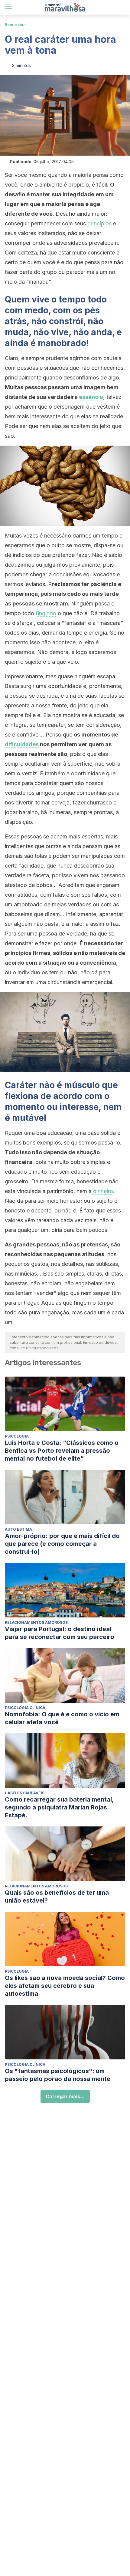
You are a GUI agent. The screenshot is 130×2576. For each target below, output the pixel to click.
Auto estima (18, 1529)
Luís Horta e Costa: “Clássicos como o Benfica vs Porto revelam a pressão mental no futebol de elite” (62, 1451)
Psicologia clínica (25, 1708)
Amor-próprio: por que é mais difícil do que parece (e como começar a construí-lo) (62, 1544)
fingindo (46, 613)
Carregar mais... (65, 2096)
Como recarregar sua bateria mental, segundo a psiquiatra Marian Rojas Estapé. (59, 1807)
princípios (99, 223)
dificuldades (22, 744)
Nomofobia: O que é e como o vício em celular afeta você (62, 1718)
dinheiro (102, 1191)
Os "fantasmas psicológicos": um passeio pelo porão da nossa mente (58, 2075)
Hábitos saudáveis (25, 1793)
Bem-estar (15, 25)
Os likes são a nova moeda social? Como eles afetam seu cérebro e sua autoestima (65, 1986)
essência (91, 397)
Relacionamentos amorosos (36, 1622)
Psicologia (17, 1436)
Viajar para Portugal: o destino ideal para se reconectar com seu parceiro (60, 1633)
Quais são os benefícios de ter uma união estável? (57, 1897)
